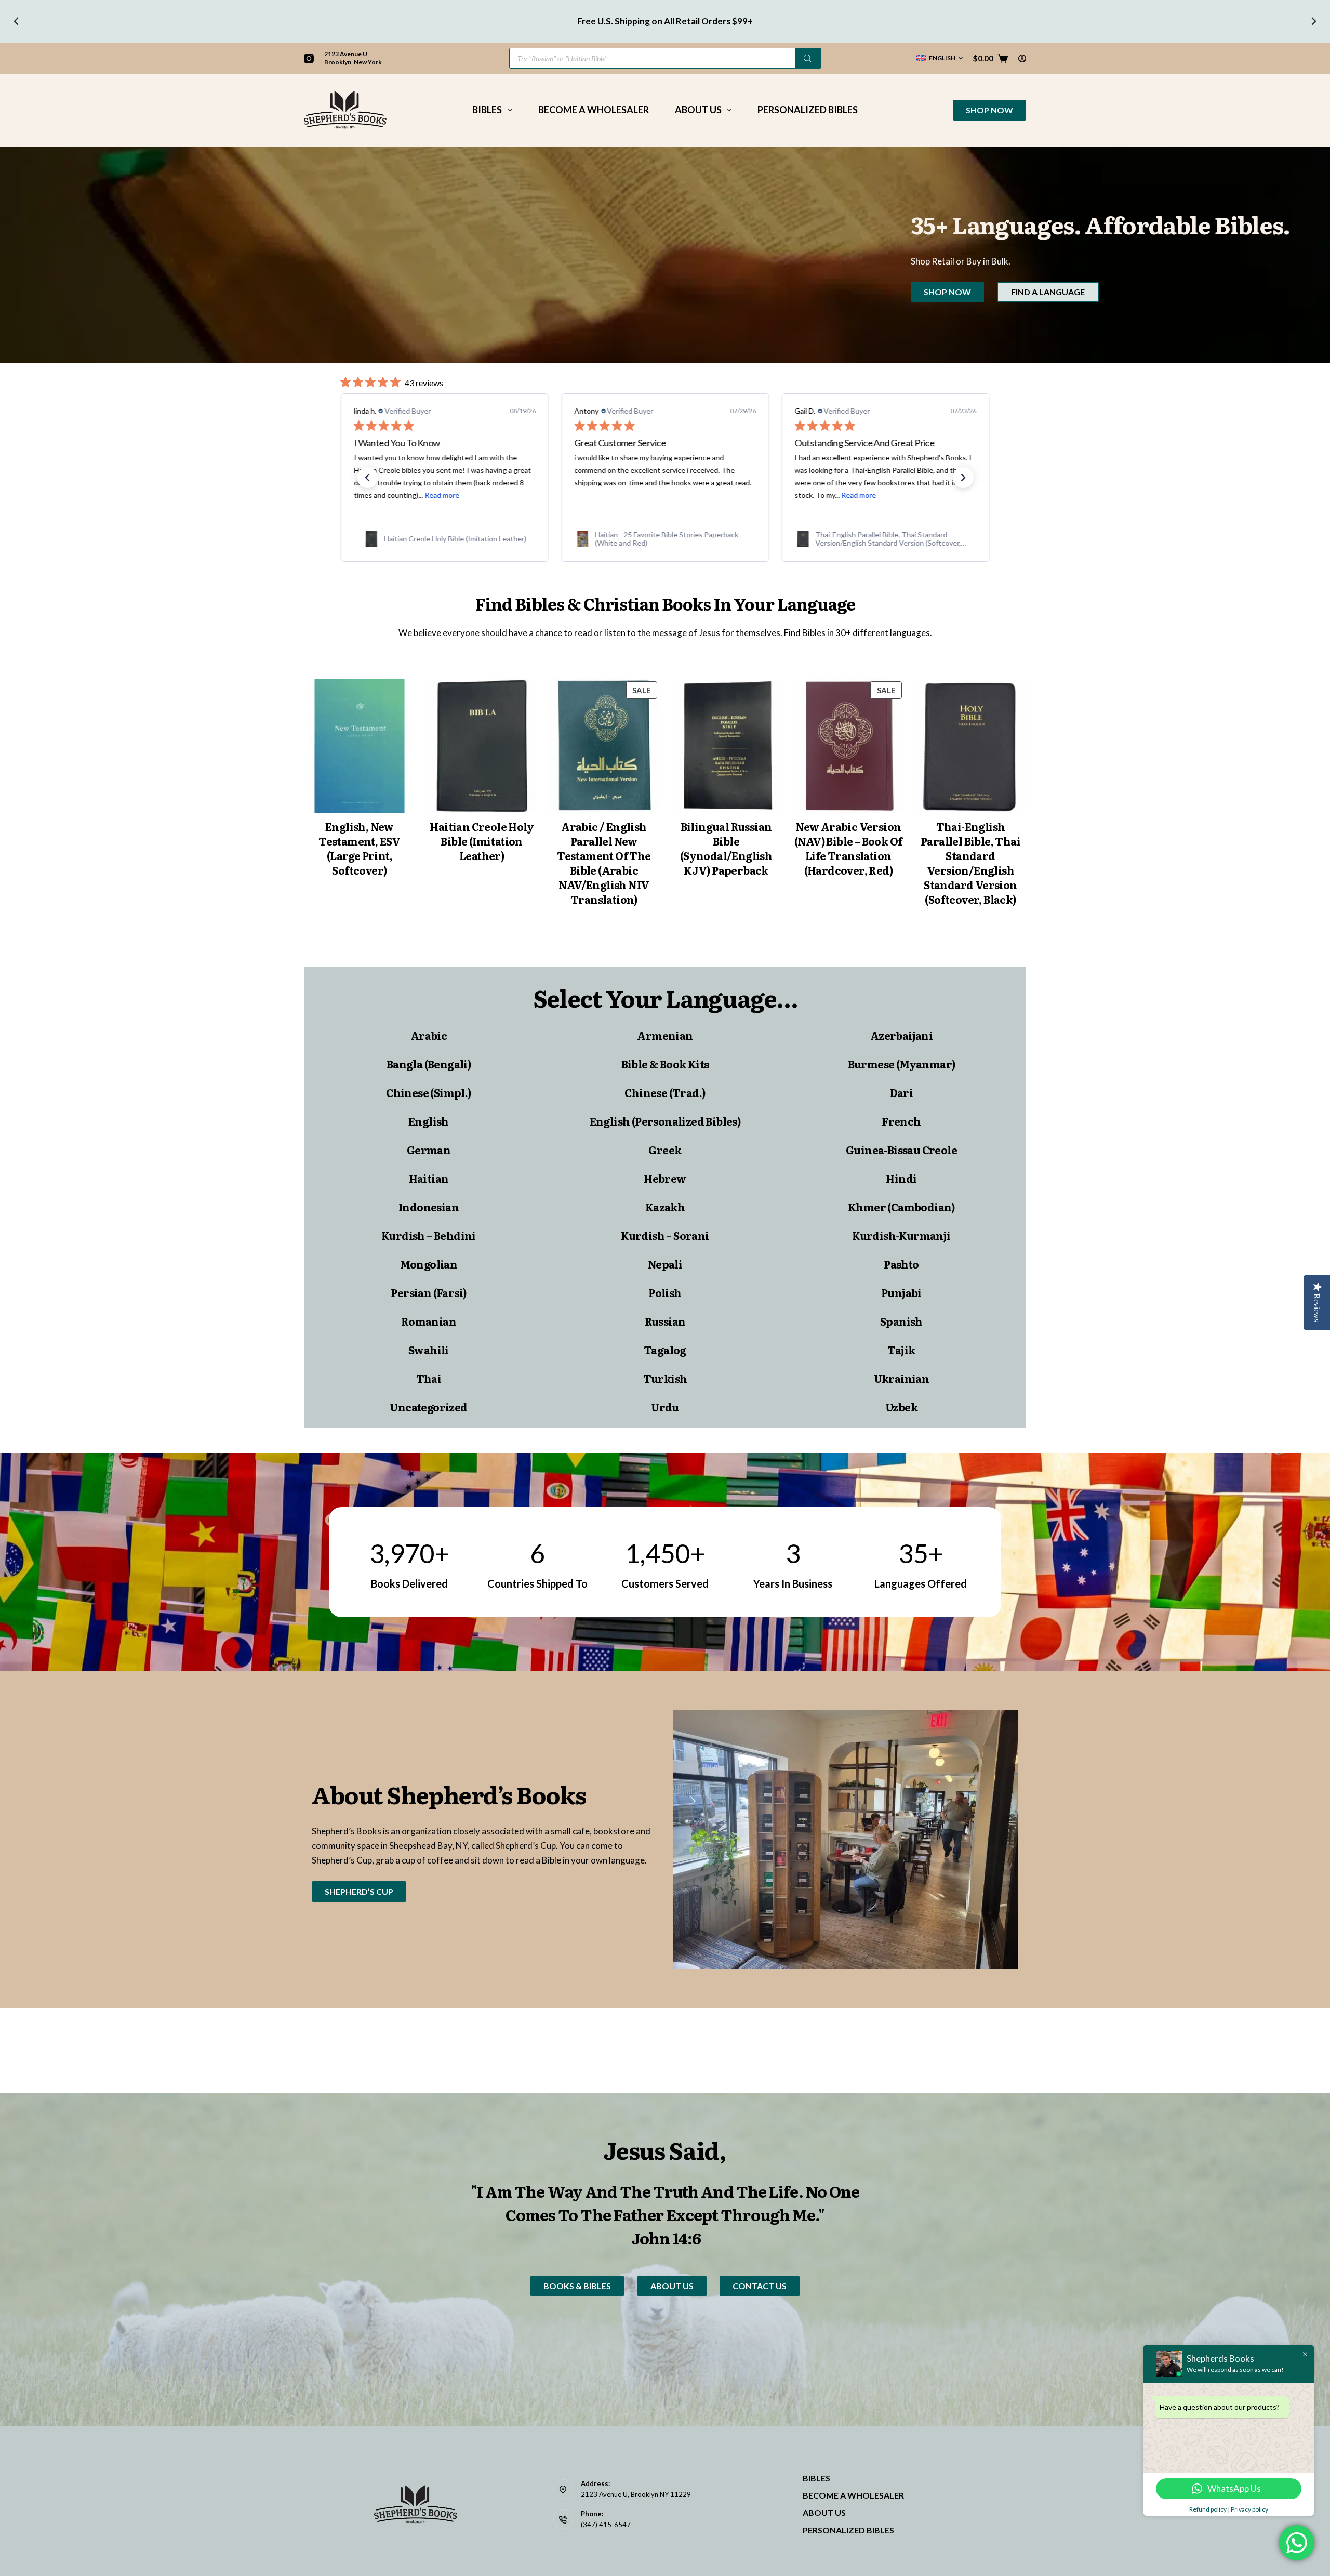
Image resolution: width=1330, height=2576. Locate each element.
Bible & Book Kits (665, 1064)
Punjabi (901, 1292)
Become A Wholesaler (594, 110)
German (429, 1150)
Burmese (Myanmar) (902, 1064)
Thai (429, 1378)
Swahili (429, 1350)
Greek (665, 1150)
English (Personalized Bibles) (665, 1121)
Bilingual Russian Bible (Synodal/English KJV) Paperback (726, 848)
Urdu (665, 1407)
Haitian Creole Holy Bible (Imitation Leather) (482, 841)
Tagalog (665, 1350)
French (901, 1121)
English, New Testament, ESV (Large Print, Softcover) (360, 848)
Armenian (665, 1035)
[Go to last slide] (17, 21)
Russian (665, 1321)
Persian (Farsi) (428, 1292)
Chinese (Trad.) (665, 1092)
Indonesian (429, 1207)
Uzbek (901, 1407)
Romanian (429, 1321)
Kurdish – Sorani (665, 1235)
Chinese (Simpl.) (428, 1092)
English (429, 1121)
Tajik (901, 1350)
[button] (940, 58)
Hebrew (665, 1178)
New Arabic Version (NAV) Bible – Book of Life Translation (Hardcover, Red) (848, 848)
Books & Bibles (577, 2286)
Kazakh (665, 1207)
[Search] (808, 58)
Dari (902, 1092)
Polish (665, 1292)
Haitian (429, 1178)
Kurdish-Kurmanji (901, 1235)
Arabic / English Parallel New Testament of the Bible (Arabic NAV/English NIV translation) (604, 863)
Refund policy (1208, 2509)
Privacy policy (1249, 2509)
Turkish (665, 1378)
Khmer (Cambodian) (901, 1207)
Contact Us (760, 2286)
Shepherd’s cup (359, 1891)
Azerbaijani (901, 1035)
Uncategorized (428, 1407)
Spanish (901, 1321)
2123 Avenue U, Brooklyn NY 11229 (636, 2494)
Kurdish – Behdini (429, 1235)
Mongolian (429, 1264)
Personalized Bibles (808, 110)
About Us (698, 110)
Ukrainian (902, 1378)
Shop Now (989, 110)
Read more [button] (638, 495)
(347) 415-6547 (606, 2525)
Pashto (901, 1264)
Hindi (901, 1178)
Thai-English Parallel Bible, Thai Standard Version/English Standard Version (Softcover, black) (970, 863)
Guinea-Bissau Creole (901, 1150)
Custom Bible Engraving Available (624, 21)
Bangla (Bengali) (429, 1064)
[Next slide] (1313, 21)
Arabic (429, 1035)
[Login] (1022, 58)
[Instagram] (309, 58)
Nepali (665, 1264)
